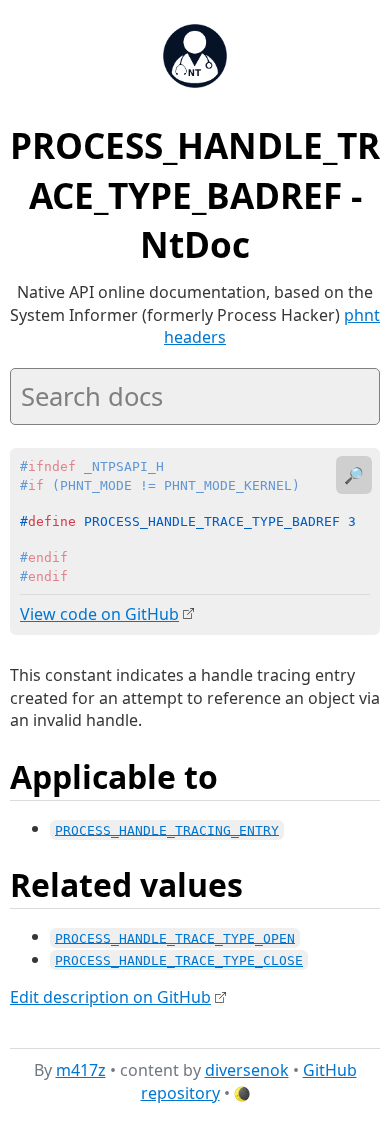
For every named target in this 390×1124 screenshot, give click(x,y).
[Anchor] (240, 775)
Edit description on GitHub (110, 997)
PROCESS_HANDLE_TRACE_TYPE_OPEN (175, 937)
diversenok (247, 1070)
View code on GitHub (99, 614)
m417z (81, 1070)
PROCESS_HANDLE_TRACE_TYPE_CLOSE (179, 960)
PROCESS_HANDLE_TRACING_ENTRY (167, 829)
